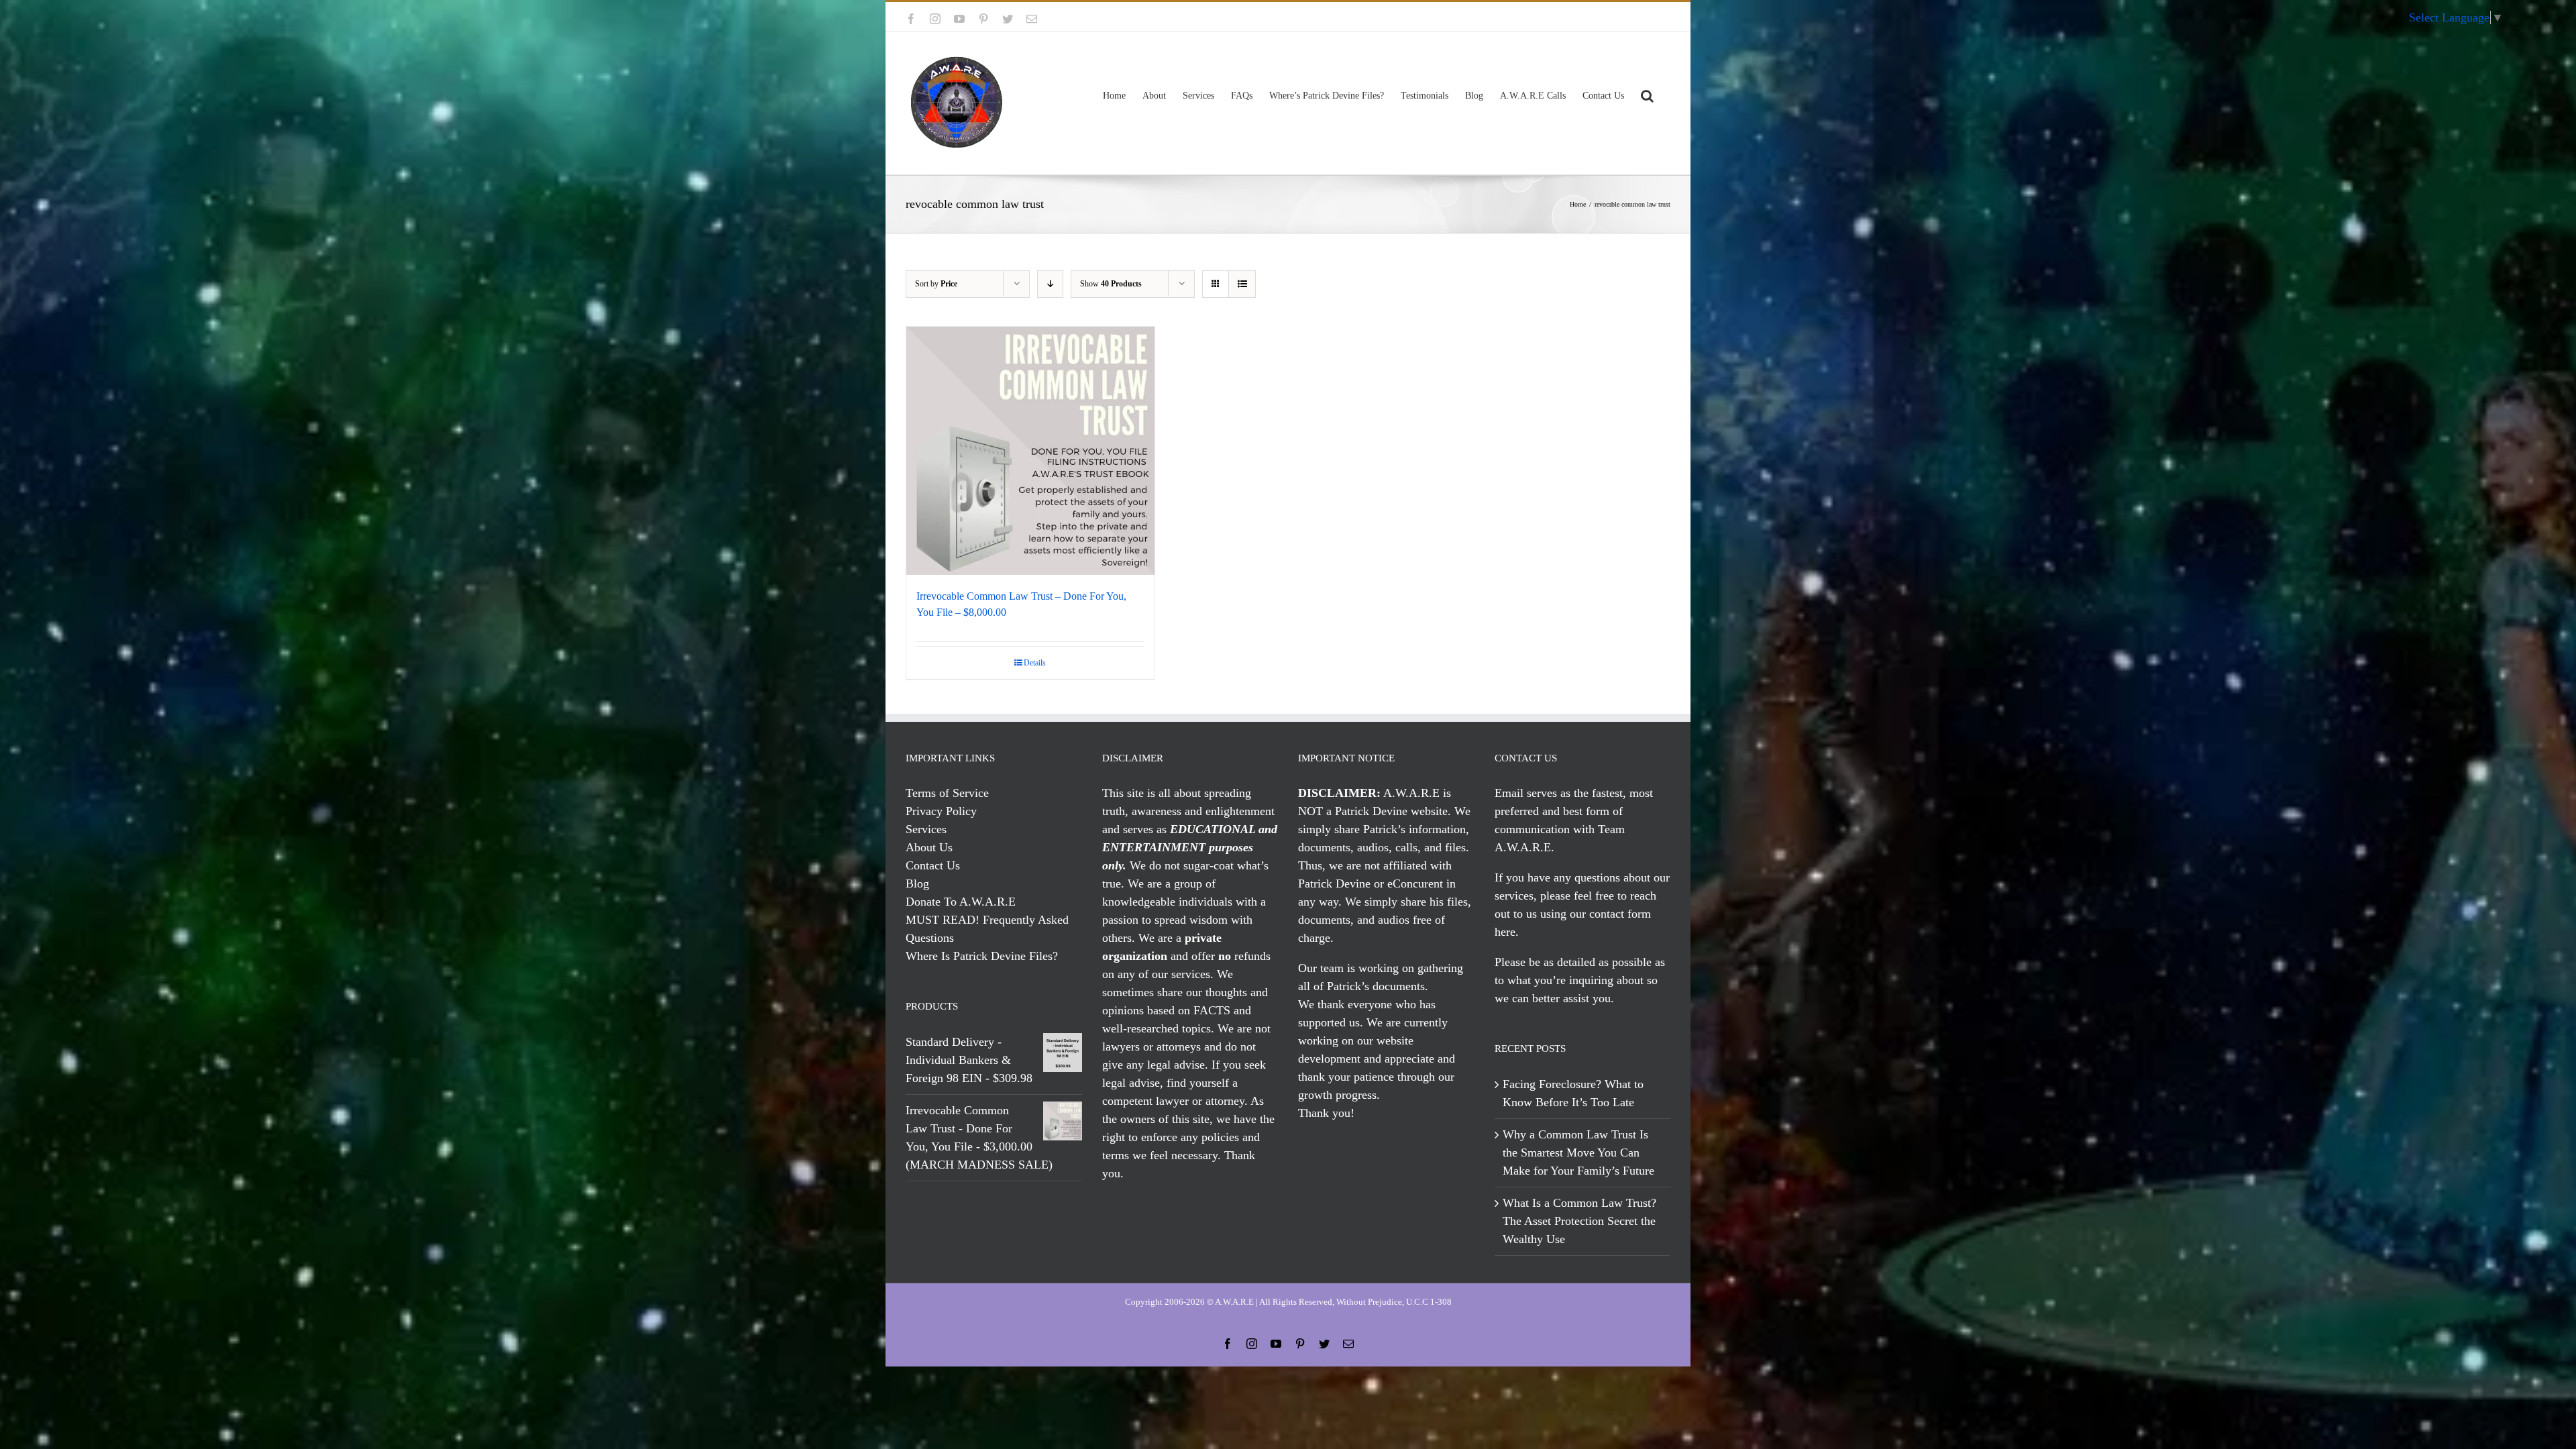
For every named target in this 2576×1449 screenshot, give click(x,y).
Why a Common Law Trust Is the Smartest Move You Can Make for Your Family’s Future (1578, 1152)
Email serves (1526, 793)
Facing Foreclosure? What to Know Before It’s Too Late (1573, 1093)
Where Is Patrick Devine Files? (982, 956)
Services (926, 829)
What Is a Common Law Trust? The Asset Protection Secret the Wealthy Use (1579, 1221)
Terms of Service (947, 793)
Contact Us (933, 865)
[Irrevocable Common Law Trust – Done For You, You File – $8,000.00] (1030, 451)
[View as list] (1242, 284)
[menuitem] (1631, 17)
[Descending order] (1050, 284)
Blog (917, 883)
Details (1035, 663)
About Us (929, 847)
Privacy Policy (941, 811)
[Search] (1647, 94)
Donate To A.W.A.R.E (961, 902)
